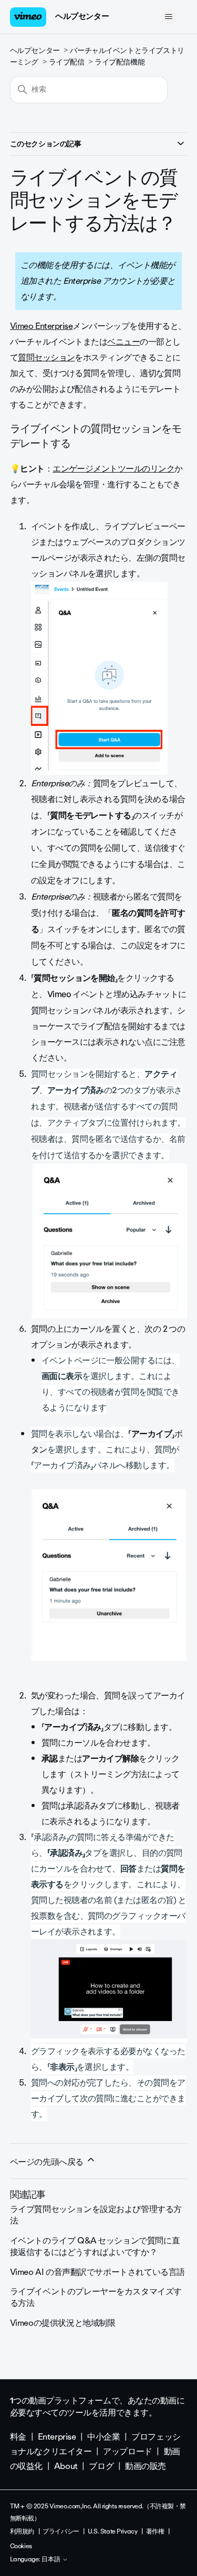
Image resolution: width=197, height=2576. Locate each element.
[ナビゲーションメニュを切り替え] (168, 17)
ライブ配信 (67, 62)
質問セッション (46, 357)
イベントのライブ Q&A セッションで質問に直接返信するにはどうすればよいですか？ (95, 2246)
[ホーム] (28, 17)
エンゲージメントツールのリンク (113, 469)
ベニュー (123, 342)
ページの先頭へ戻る (48, 2162)
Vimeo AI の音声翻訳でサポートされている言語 (97, 2272)
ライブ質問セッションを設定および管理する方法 (96, 2215)
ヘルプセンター (82, 16)
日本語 (52, 2560)
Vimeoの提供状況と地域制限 (63, 2323)
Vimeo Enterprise (41, 326)
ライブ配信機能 (120, 62)
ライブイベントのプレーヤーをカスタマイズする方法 (96, 2297)
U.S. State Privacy (112, 2531)
